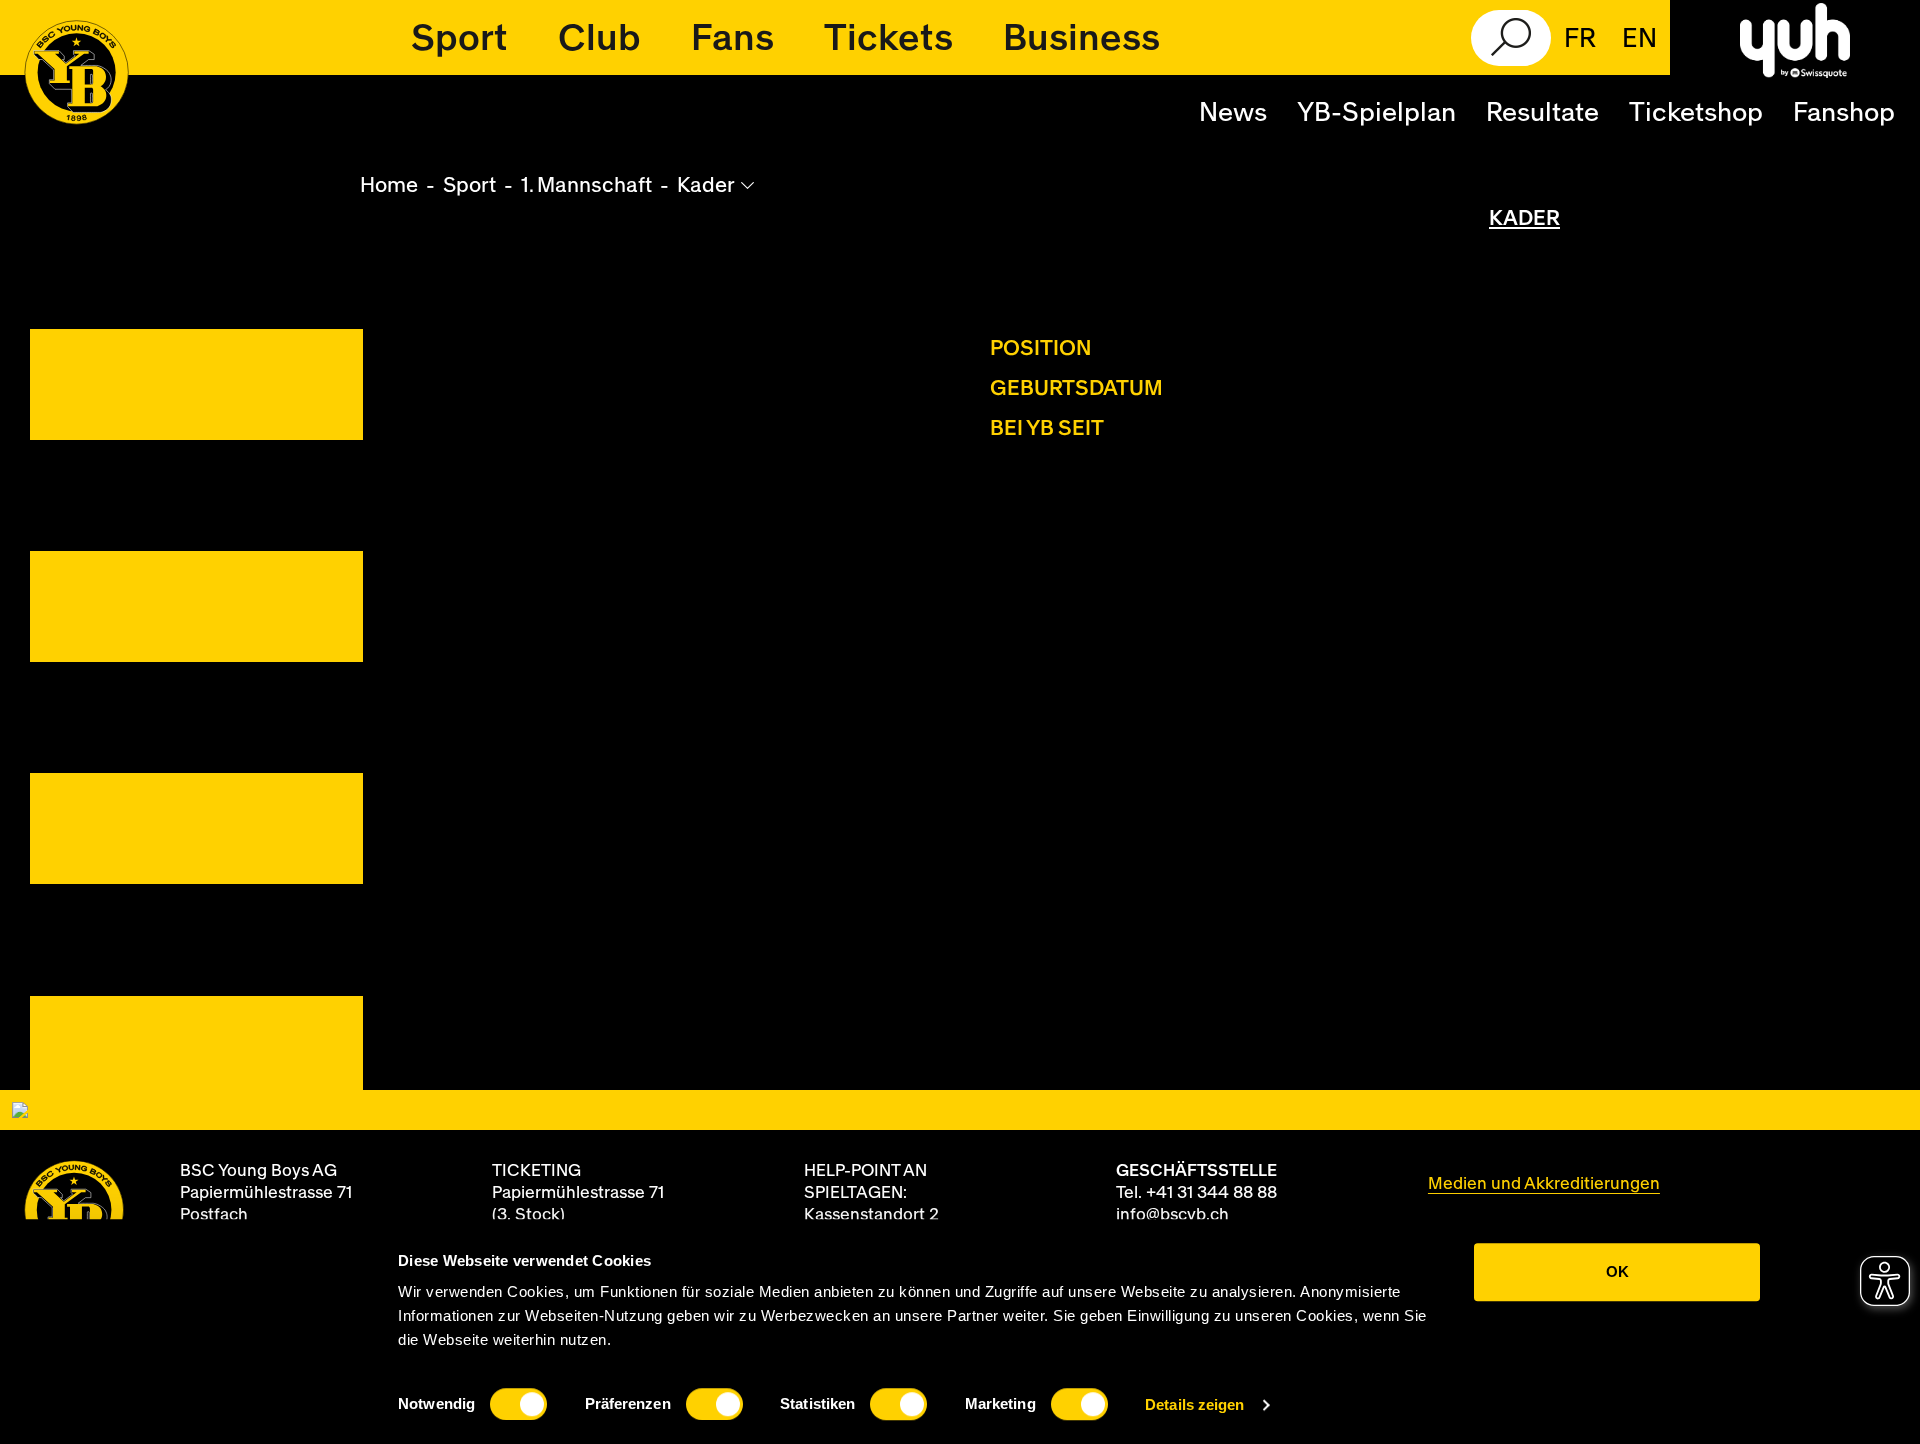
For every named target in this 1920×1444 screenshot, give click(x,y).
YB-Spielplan (1376, 113)
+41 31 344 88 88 (1211, 1192)
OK (1617, 1271)
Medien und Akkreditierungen (1544, 1183)
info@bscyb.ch (1172, 1214)
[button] (459, 38)
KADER (1524, 218)
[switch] (714, 1404)
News (1233, 113)
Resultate (1542, 113)
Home (389, 185)
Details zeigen (1194, 1404)
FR (1580, 39)
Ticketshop (1696, 113)
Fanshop (1844, 113)
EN (1639, 39)
